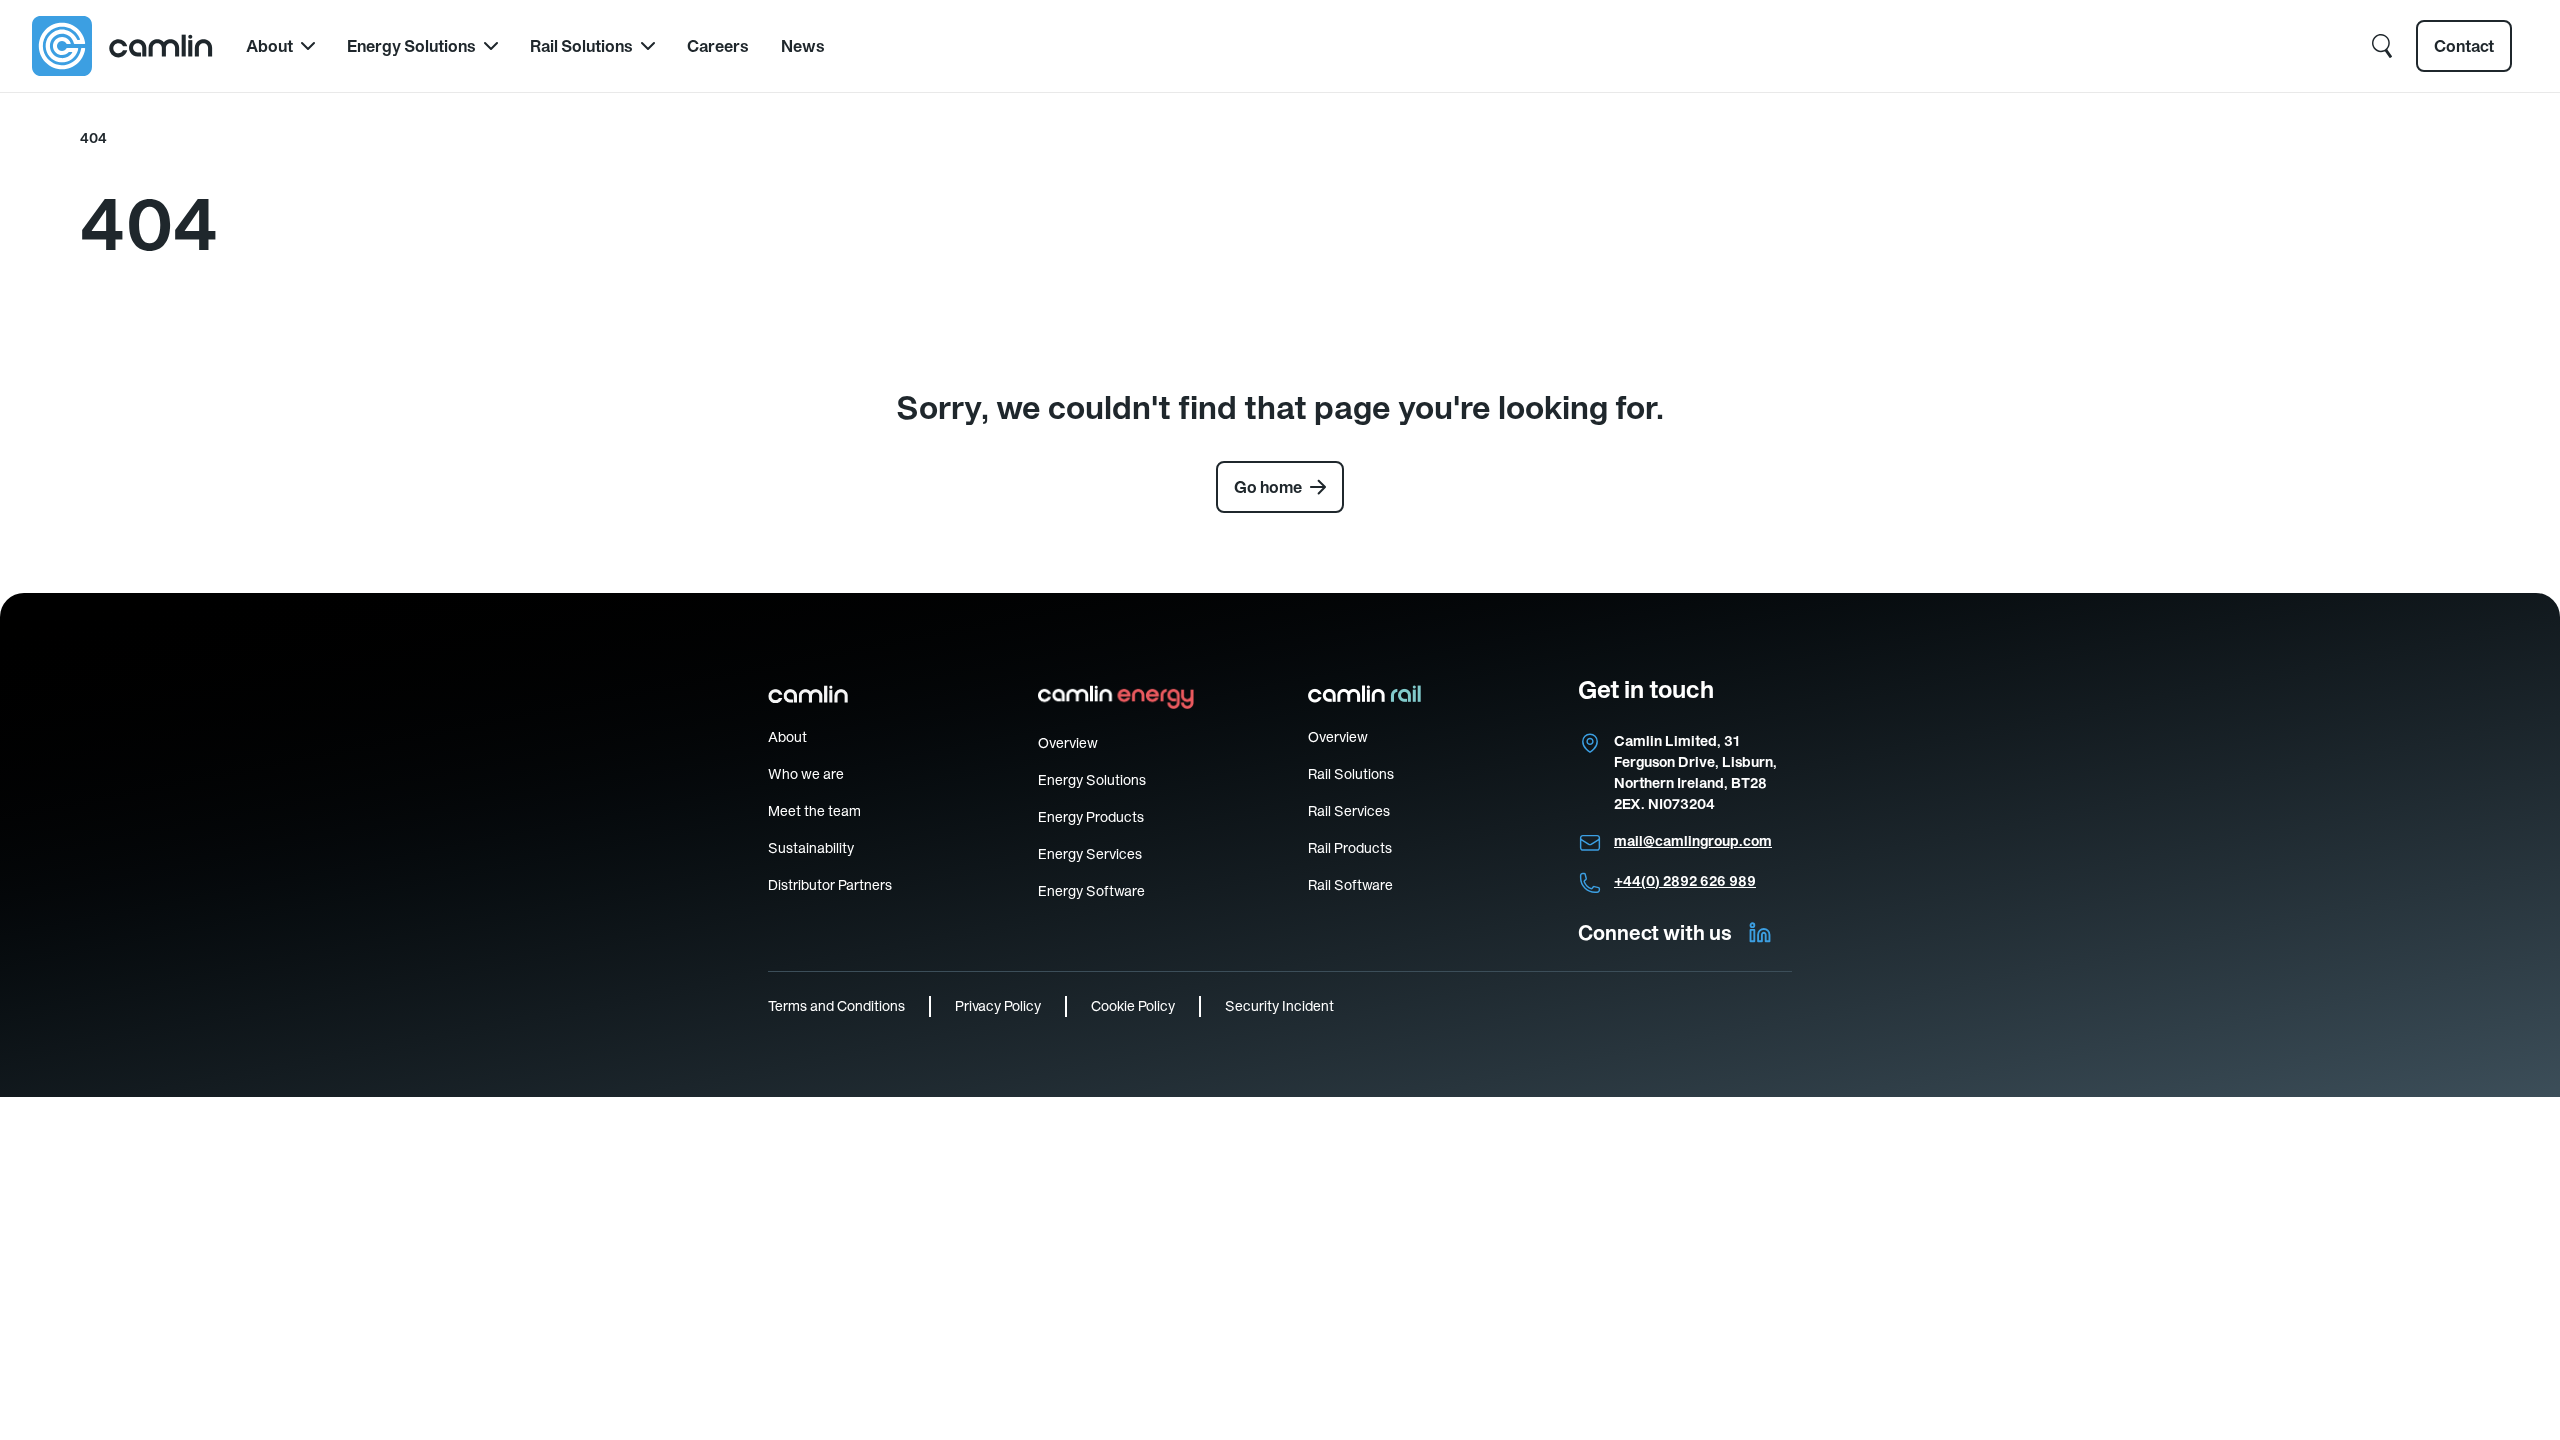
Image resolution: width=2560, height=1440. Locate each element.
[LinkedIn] (1760, 933)
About (269, 46)
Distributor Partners (830, 885)
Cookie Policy (1133, 1006)
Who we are (806, 774)
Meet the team (814, 811)
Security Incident (1279, 1006)
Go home (1268, 487)
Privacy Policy (998, 1006)
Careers (718, 46)
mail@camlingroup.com (1693, 841)
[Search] (2382, 46)
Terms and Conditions (836, 1006)
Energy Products (1091, 817)
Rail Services (1349, 811)
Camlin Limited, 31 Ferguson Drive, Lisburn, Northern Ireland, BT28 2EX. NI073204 (1695, 772)
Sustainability (811, 848)
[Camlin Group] (123, 46)
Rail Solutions (581, 46)
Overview (1068, 743)
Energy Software (1091, 891)
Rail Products (1350, 848)
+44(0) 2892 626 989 (1685, 881)
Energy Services (1090, 854)
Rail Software (1350, 885)
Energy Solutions (411, 46)
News (803, 46)
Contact (2464, 46)
